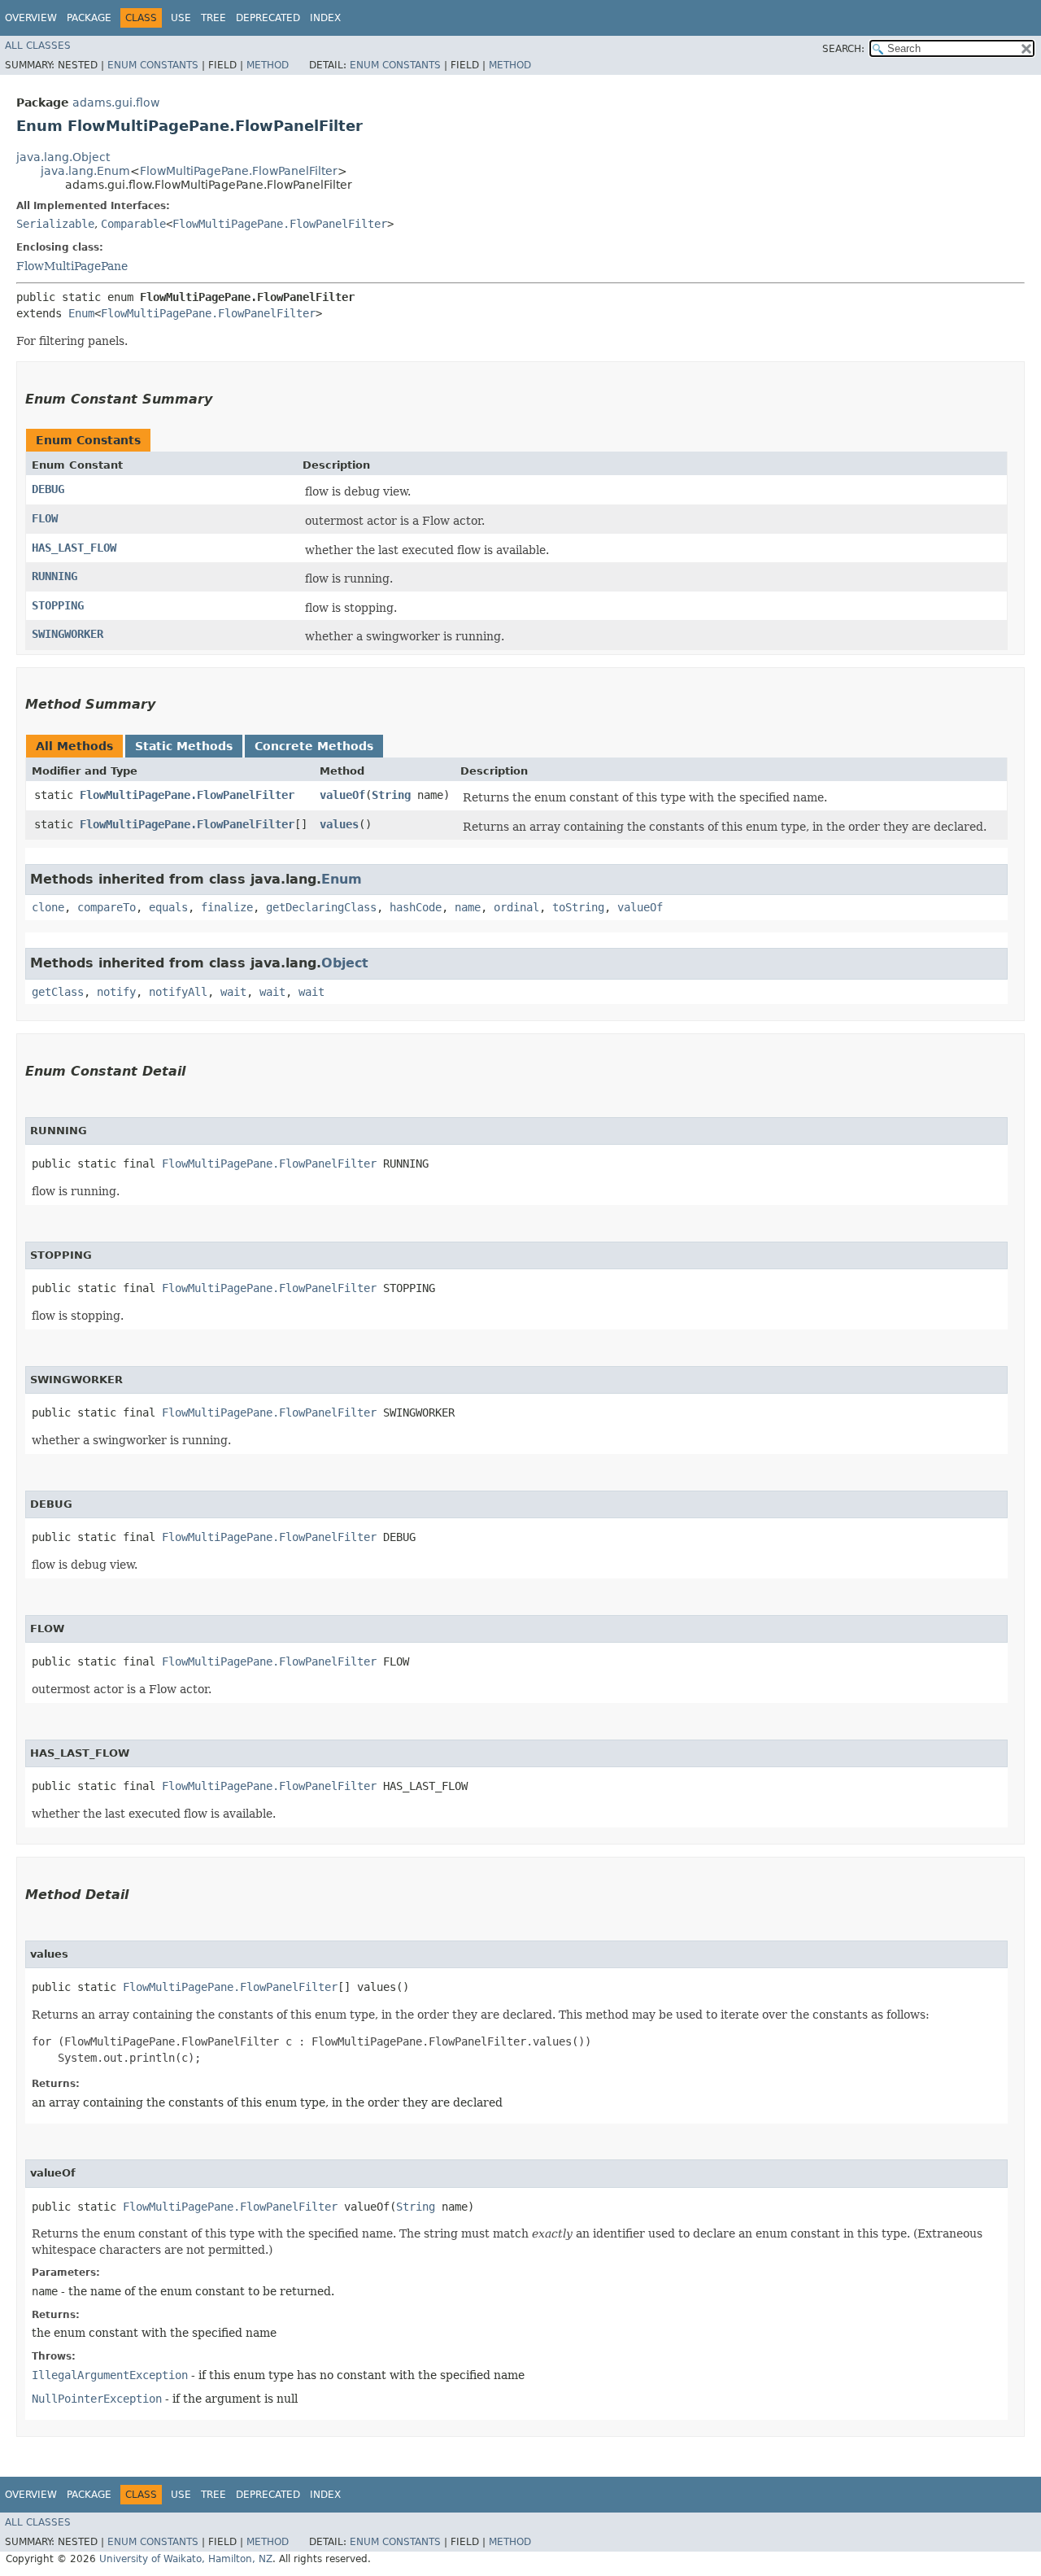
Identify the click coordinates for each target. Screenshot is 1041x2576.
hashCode (416, 907)
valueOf (342, 795)
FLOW (45, 518)
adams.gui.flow (116, 103)
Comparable (133, 224)
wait (233, 992)
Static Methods (184, 746)
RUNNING (54, 576)
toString (578, 907)
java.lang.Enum (85, 171)
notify (116, 992)
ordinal (516, 907)
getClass (58, 992)
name (468, 907)
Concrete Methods (314, 746)
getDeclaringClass (321, 907)
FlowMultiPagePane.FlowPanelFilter (239, 171)
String (391, 795)
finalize (227, 907)
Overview (31, 18)
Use (181, 18)
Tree (213, 18)
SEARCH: (843, 49)
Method (268, 65)
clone (48, 907)
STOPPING (58, 605)
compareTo (107, 907)
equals (168, 907)
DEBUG (48, 489)
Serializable (55, 224)
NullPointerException (97, 2399)
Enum (81, 313)
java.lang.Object (63, 157)
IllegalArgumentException (110, 2375)
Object (345, 963)
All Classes (38, 46)
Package (89, 18)
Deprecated (268, 18)
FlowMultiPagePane (72, 266)
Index (325, 18)
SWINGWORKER (68, 634)
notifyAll (178, 992)
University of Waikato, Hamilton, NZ (186, 2559)
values (339, 824)
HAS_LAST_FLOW (74, 548)
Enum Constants (153, 65)
